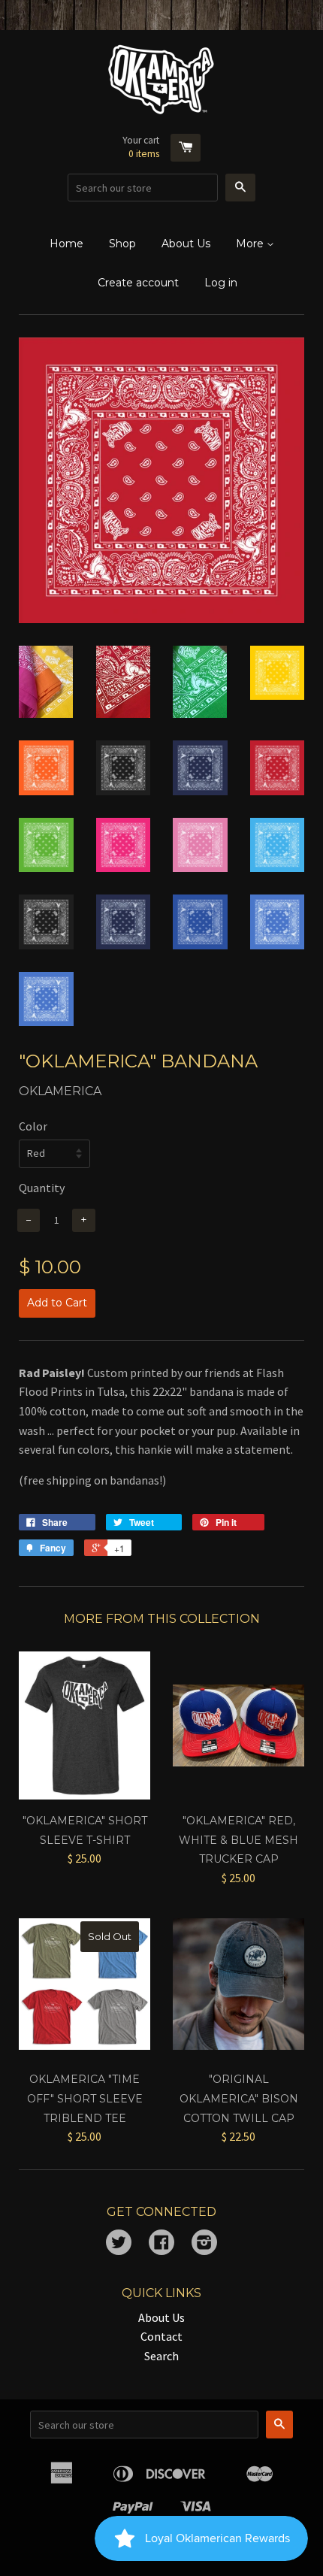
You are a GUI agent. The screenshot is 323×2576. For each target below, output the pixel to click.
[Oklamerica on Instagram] (204, 2244)
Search (161, 2356)
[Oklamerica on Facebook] (161, 2244)
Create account (138, 283)
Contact (161, 2336)
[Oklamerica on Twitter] (119, 2244)
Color (33, 1126)
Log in (221, 283)
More (251, 244)
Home (66, 244)
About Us (186, 244)
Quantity (42, 1188)
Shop (122, 244)
